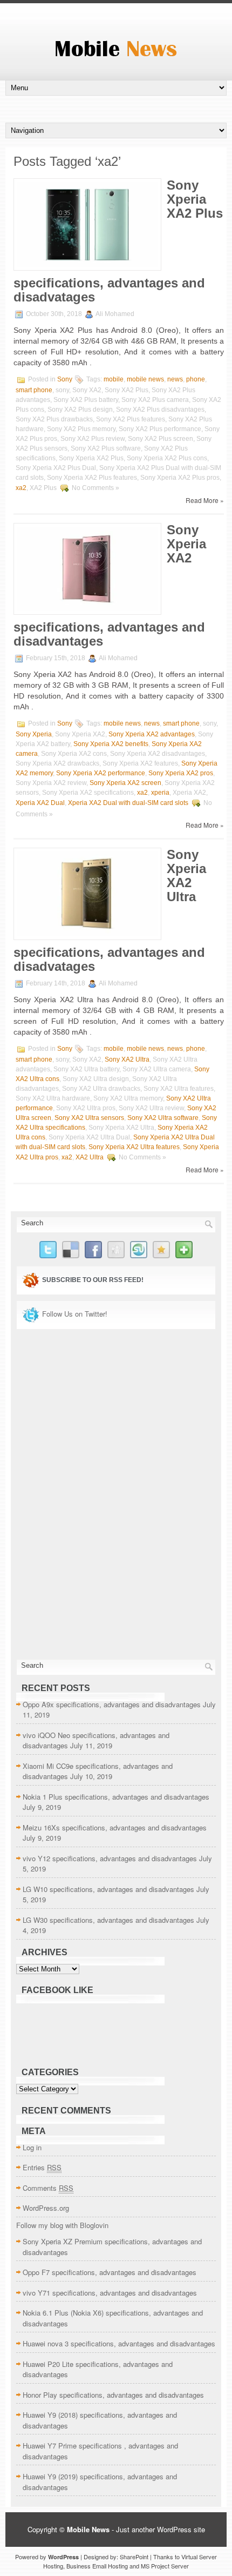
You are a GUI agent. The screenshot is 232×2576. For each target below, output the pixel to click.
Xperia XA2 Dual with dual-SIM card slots (128, 803)
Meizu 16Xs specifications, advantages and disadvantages (115, 1827)
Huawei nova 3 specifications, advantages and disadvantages (119, 2343)
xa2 (21, 488)
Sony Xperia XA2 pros (181, 773)
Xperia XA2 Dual (40, 803)
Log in (32, 2147)
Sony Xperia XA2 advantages (152, 734)
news (175, 379)
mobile (114, 379)
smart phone (34, 390)
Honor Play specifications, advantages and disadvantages (113, 2395)
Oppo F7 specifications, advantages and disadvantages (110, 2272)
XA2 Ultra (90, 1157)
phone (196, 379)
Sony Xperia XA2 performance (101, 773)
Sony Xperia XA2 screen (125, 783)
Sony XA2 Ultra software (163, 1118)
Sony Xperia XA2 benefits (111, 744)
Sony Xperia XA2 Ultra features (134, 1147)
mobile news (145, 379)
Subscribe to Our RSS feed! (93, 1280)
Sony (65, 379)
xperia (160, 793)
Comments (48, 2188)
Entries (42, 2167)
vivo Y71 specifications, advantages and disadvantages (110, 2293)
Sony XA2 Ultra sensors (89, 1118)
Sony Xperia (34, 734)
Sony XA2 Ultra (127, 1059)
